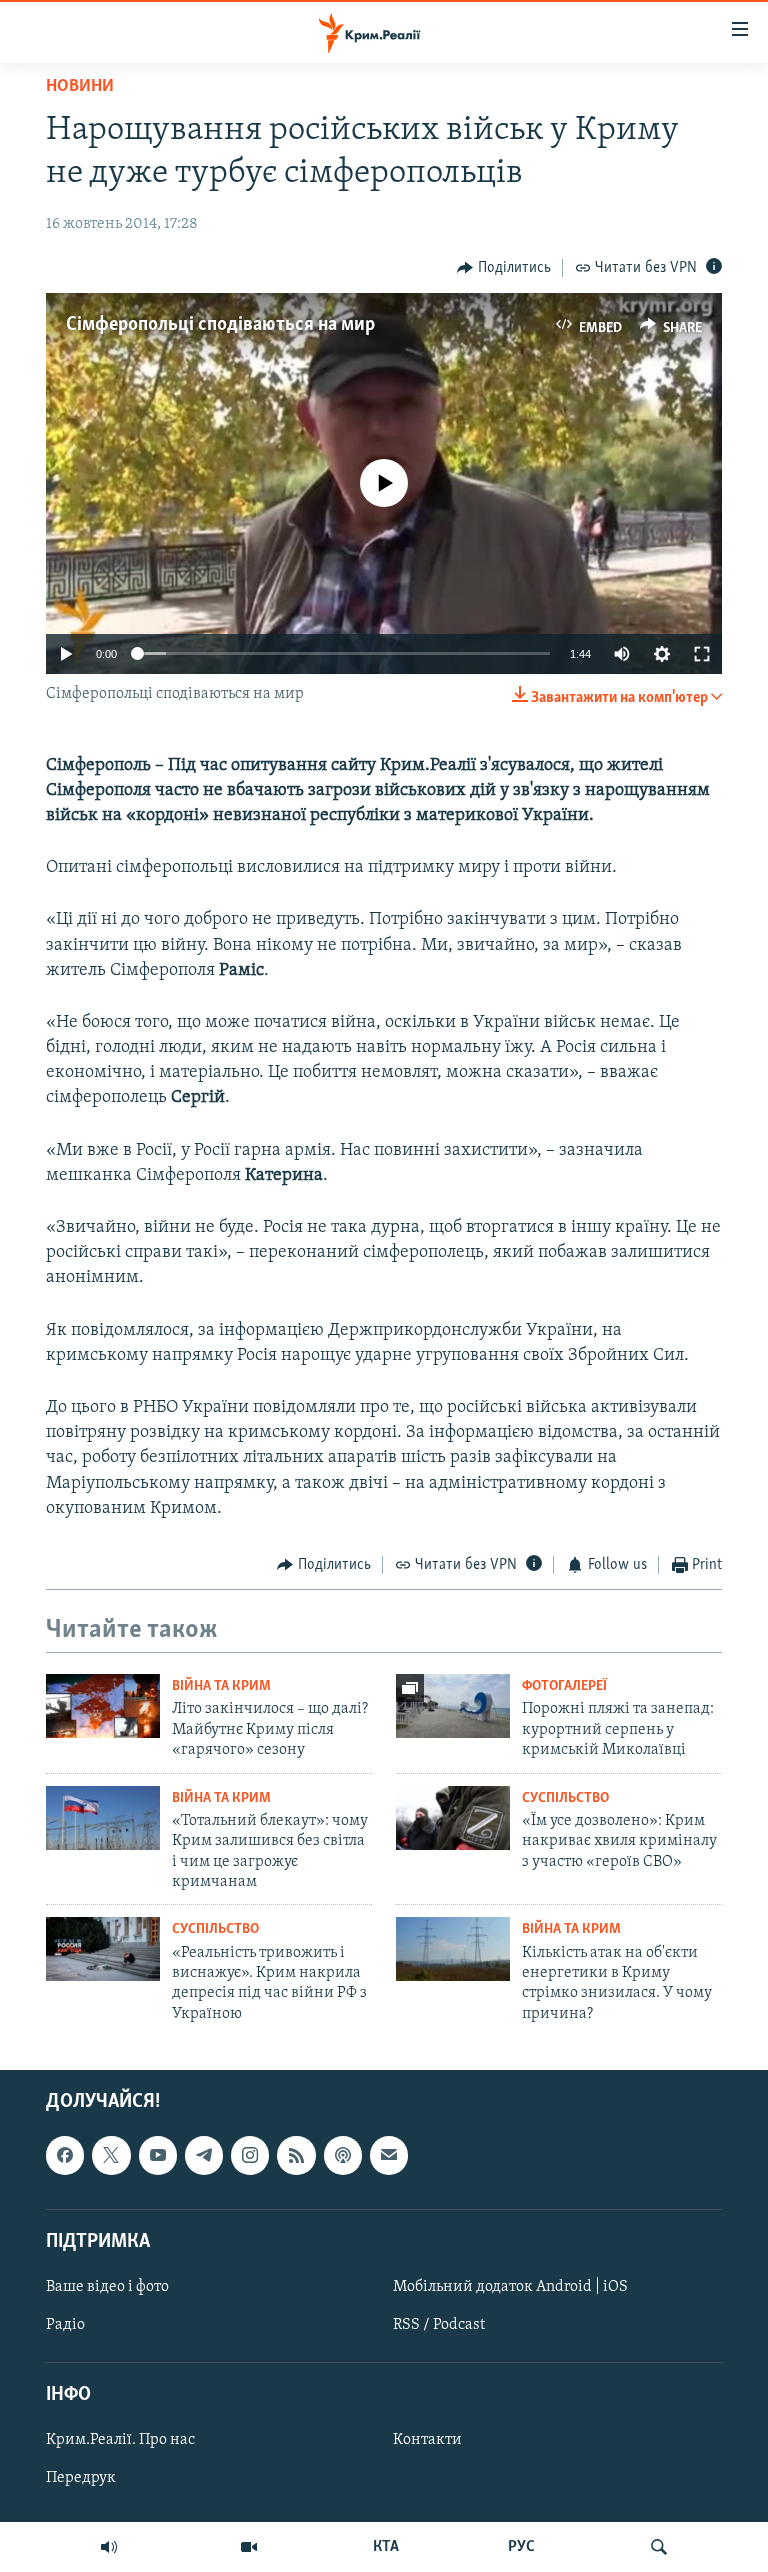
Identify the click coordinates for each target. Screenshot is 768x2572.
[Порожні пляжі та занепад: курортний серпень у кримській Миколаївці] (453, 1706)
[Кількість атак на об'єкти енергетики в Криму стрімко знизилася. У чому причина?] (453, 1949)
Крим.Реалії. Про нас (120, 2441)
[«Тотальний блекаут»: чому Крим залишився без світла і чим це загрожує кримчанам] (103, 1818)
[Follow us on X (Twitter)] (111, 2156)
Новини (80, 87)
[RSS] (296, 2156)
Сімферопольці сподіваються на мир (220, 325)
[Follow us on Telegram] (204, 2156)
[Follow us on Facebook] (65, 2156)
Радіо (65, 2325)
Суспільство (565, 1798)
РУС (521, 2547)
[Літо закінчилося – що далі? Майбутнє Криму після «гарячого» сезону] (103, 1706)
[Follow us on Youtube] (158, 2156)
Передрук (81, 2479)
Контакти (427, 2441)
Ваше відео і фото (107, 2287)
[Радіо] (109, 2547)
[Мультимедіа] (249, 2547)
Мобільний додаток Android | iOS (510, 2287)
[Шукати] (659, 2547)
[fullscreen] (702, 654)
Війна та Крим (221, 1686)
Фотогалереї (564, 1686)
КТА (386, 2547)
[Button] (504, 268)
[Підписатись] (389, 2156)
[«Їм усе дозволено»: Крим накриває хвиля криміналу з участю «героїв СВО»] (453, 1818)
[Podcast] (343, 2156)
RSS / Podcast (439, 2325)
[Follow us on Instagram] (250, 2156)
